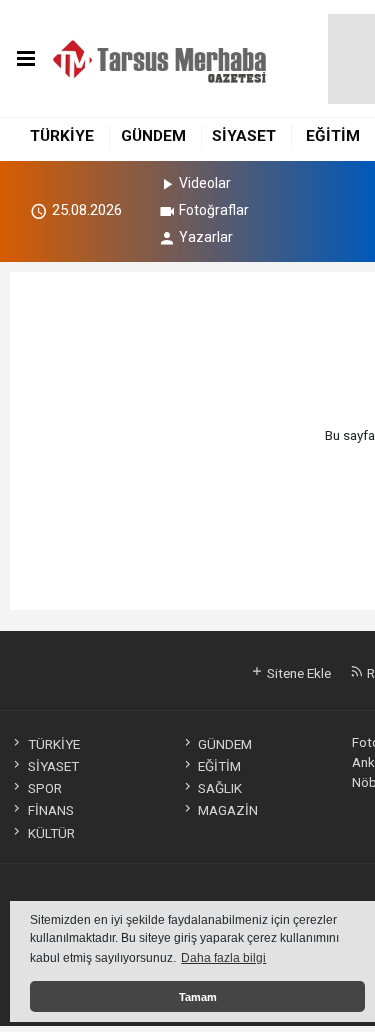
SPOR (44, 788)
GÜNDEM (153, 136)
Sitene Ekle (297, 673)
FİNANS (50, 810)
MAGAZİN (228, 810)
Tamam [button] (198, 997)
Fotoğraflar (214, 210)
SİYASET (244, 136)
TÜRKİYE (62, 136)
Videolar (205, 183)
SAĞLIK (220, 788)
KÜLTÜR (51, 833)
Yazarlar (206, 237)
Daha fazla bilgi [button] (223, 958)
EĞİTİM (333, 136)
